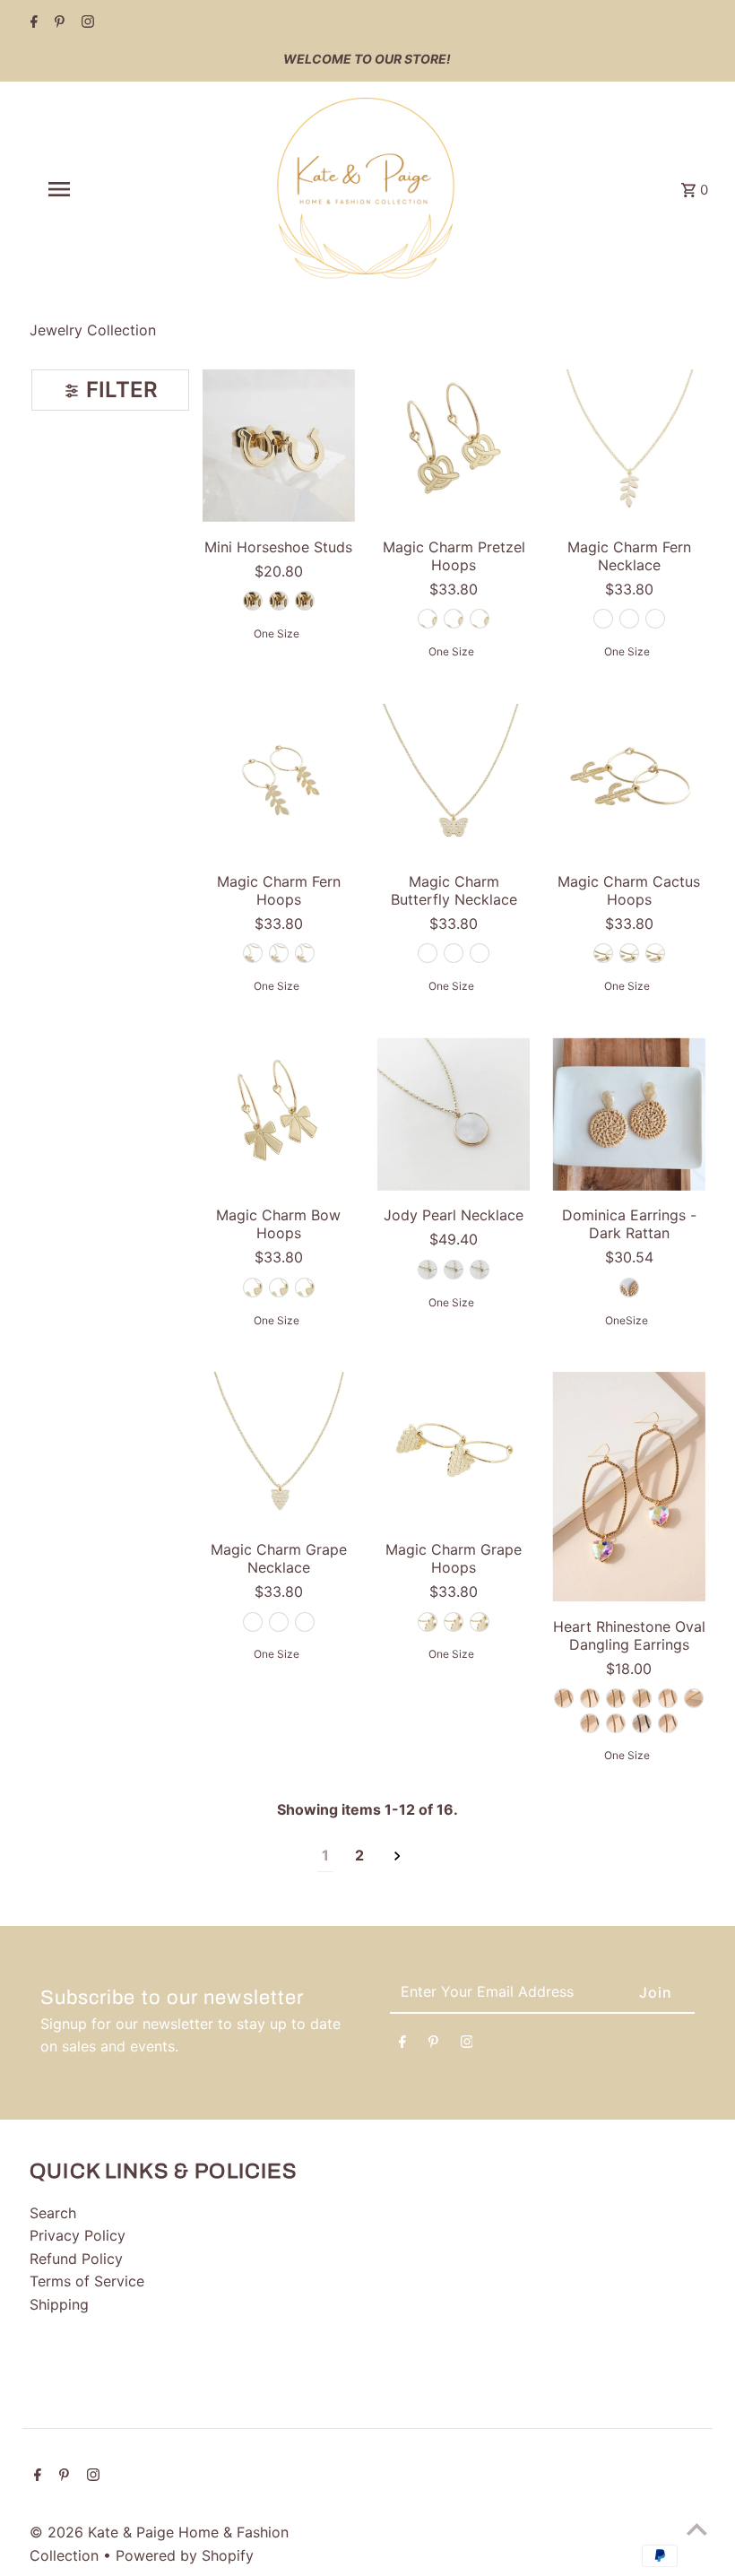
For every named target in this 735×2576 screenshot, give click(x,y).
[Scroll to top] (697, 2529)
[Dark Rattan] (629, 1288)
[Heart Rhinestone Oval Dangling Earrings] (628, 1487)
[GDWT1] (616, 1723)
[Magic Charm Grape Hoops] (454, 1448)
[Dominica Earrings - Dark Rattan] (628, 1114)
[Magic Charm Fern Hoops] (279, 780)
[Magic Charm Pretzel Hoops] (454, 446)
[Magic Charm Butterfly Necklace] (454, 780)
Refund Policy (76, 2259)
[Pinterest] (57, 23)
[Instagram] (86, 23)
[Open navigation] (94, 189)
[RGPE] (668, 1723)
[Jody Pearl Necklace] (454, 1114)
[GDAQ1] (590, 1698)
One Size (277, 633)
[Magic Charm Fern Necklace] (628, 446)
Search (53, 2213)
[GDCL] (642, 1698)
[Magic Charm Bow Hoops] (279, 1114)
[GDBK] (616, 1698)
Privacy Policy (78, 2235)
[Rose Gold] (305, 601)
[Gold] (253, 601)
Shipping (59, 2304)
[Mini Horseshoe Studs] (279, 446)
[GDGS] (694, 1698)
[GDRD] (590, 1723)
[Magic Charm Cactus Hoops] (628, 780)
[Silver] (279, 601)
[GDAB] (564, 1698)
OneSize (627, 1320)
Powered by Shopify (185, 2555)
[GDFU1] (668, 1698)
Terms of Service (87, 2281)
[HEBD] (642, 1723)
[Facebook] (32, 23)
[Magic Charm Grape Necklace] (279, 1448)
